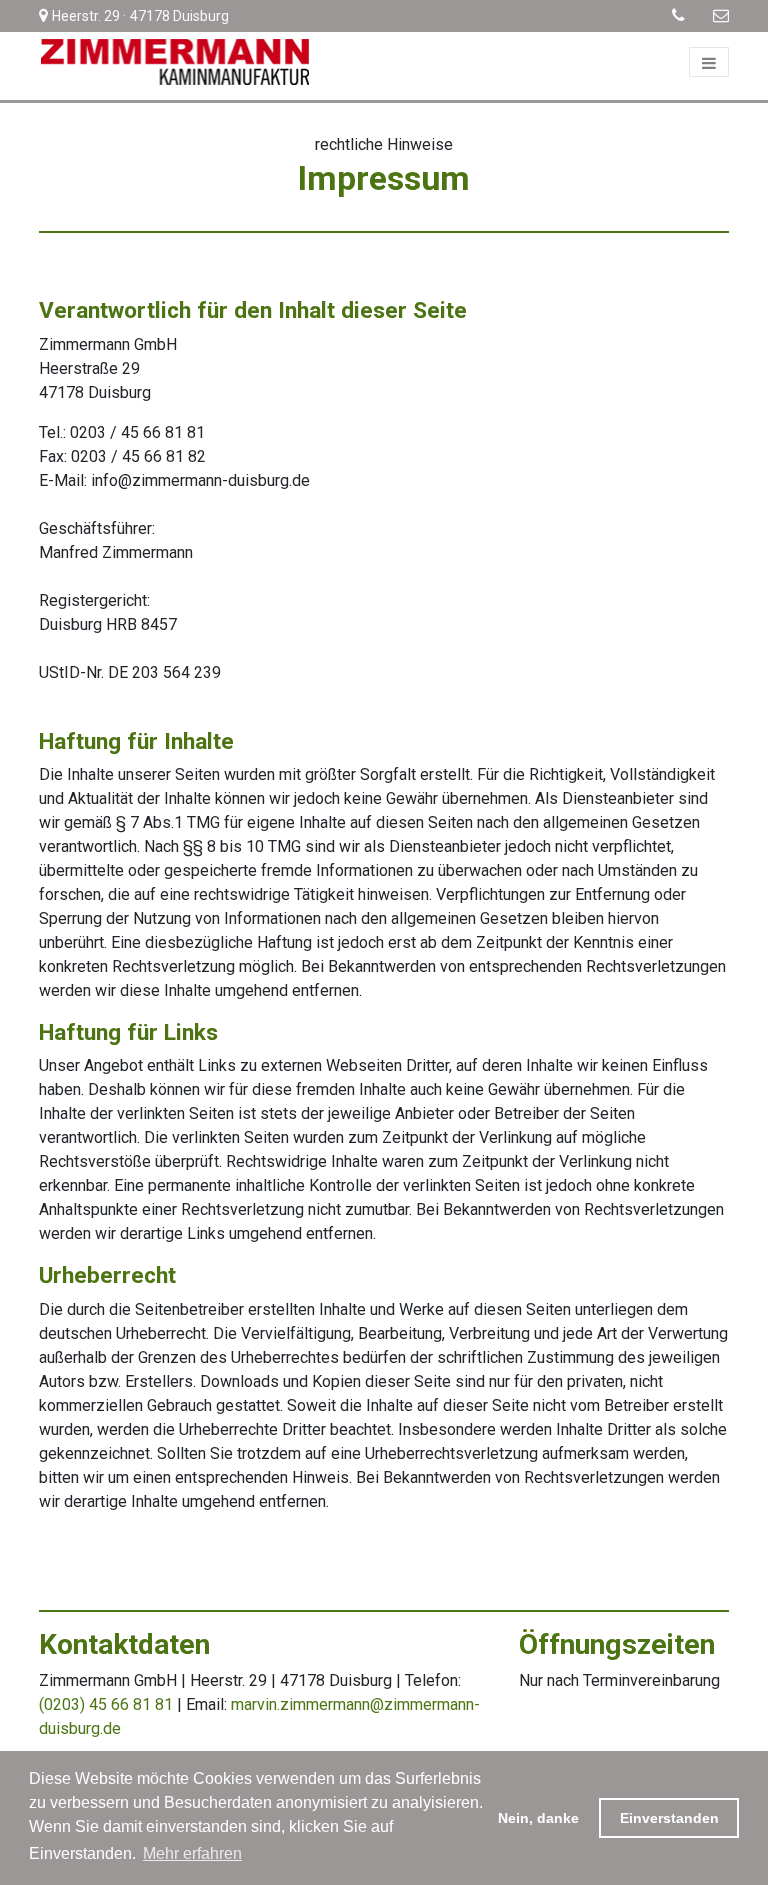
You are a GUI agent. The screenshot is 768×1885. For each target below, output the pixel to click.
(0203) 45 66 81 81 (106, 1704)
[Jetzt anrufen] (668, 15)
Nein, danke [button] (538, 1818)
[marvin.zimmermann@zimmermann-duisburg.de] (709, 15)
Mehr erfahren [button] (192, 1853)
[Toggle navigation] (709, 62)
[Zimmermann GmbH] (174, 62)
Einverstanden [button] (669, 1818)
